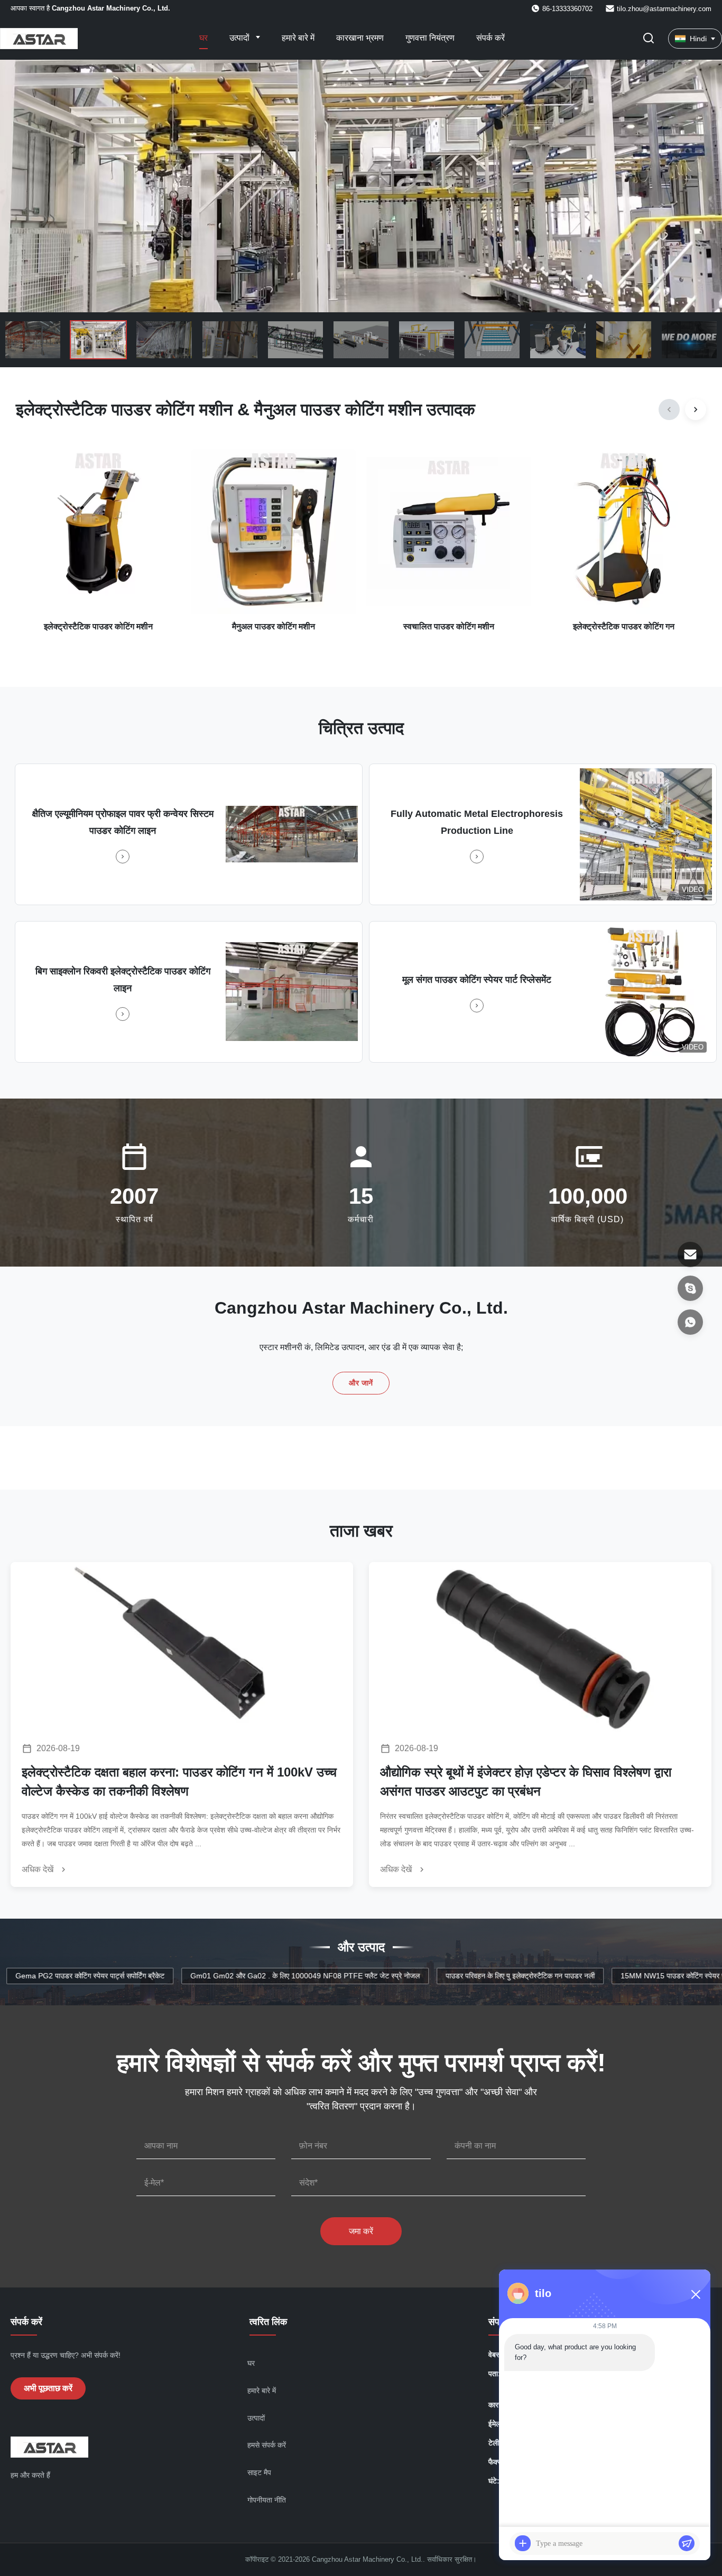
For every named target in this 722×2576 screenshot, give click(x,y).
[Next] (696, 410)
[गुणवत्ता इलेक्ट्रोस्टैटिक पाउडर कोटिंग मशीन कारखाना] (361, 186)
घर (203, 38)
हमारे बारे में (298, 38)
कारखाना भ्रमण (360, 38)
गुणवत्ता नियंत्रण (430, 38)
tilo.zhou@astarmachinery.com (664, 9)
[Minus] (696, 2294)
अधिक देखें (39, 1869)
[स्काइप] (690, 1288)
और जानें (361, 1383)
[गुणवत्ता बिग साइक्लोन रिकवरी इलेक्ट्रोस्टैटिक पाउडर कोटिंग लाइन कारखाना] (292, 992)
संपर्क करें (490, 38)
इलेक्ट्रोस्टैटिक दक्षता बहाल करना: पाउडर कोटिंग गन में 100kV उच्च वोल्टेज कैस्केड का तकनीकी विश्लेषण (179, 1782)
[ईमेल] (690, 1254)
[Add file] (523, 2543)
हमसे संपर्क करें (267, 2445)
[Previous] (669, 410)
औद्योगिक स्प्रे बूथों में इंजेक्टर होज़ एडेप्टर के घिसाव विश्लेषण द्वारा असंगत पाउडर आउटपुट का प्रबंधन (526, 1782)
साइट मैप (259, 2472)
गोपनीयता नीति (267, 2500)
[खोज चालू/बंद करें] (649, 39)
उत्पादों (240, 38)
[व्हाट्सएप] (690, 1322)
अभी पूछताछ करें (48, 2388)
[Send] (687, 2543)
